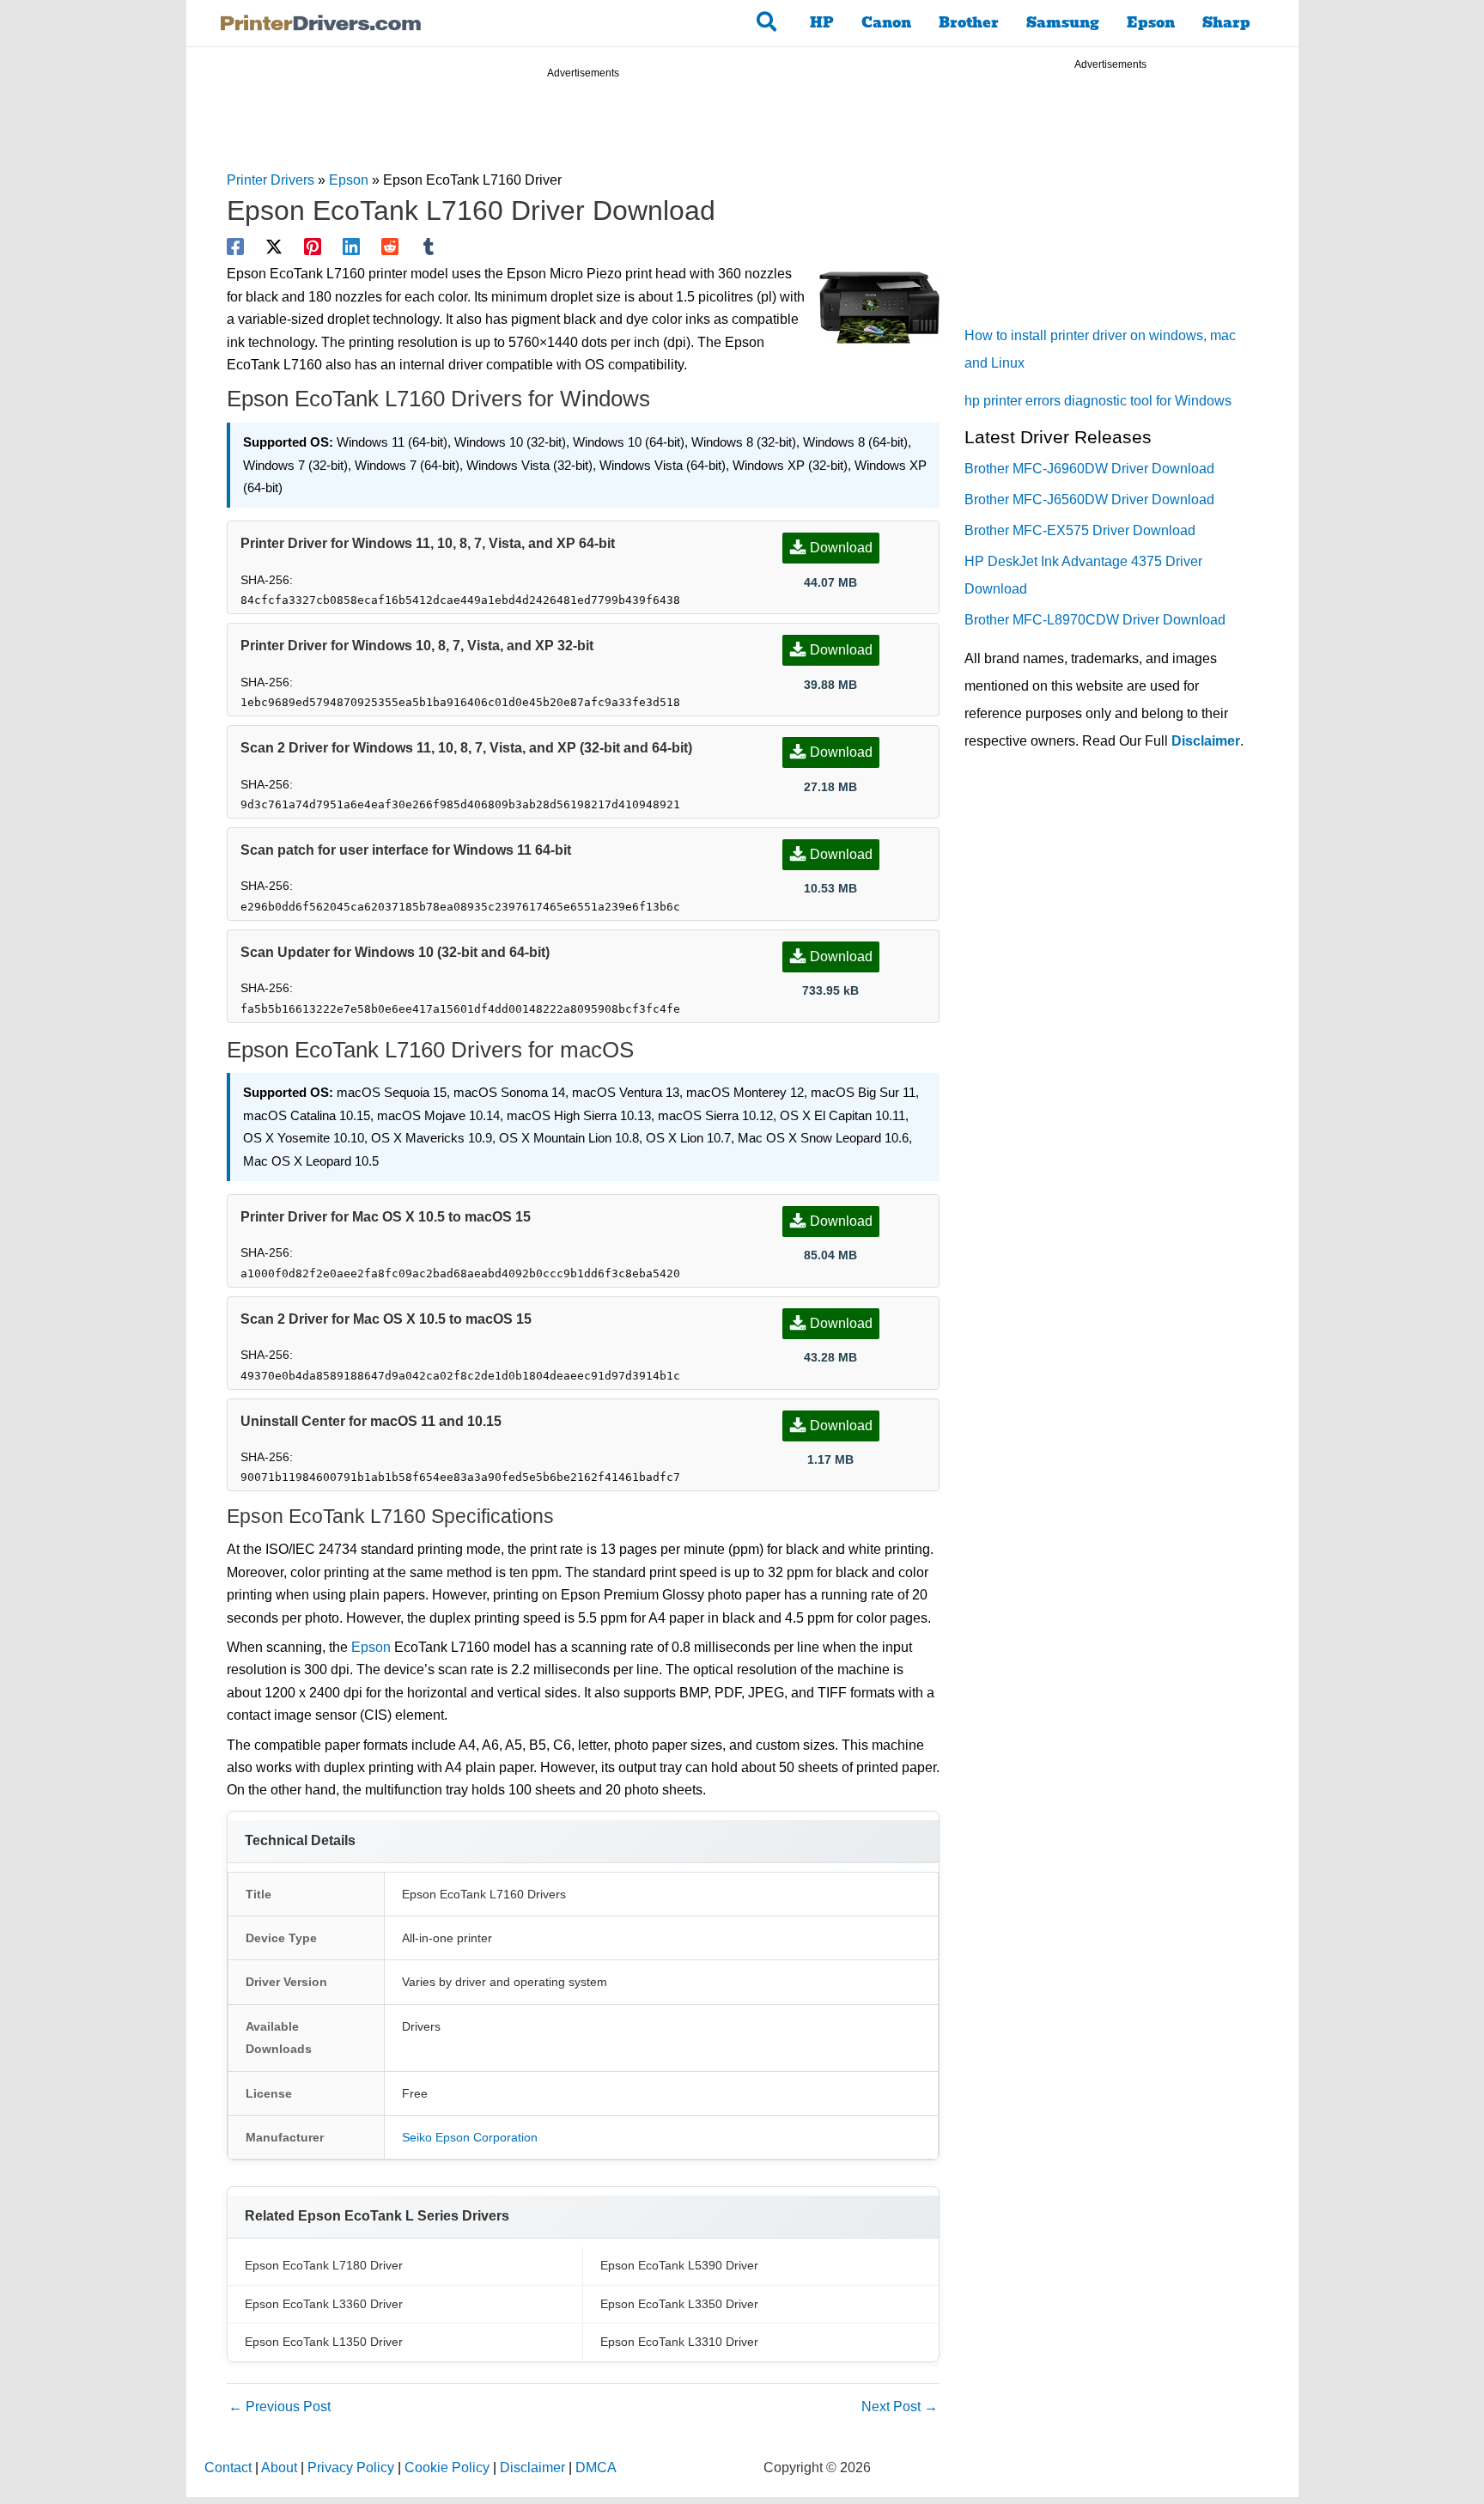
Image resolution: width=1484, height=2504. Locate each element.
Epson (1151, 23)
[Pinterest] (313, 247)
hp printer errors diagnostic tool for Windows (1098, 401)
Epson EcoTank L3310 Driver (679, 2342)
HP (822, 23)
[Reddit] (390, 247)
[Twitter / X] (274, 247)
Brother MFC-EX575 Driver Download (1080, 530)
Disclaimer (1206, 741)
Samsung (1063, 23)
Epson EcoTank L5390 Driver (679, 2265)
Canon (886, 23)
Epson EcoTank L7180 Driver (324, 2265)
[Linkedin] (351, 247)
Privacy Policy (351, 2467)
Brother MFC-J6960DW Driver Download (1089, 469)
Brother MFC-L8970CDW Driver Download (1095, 620)
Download (841, 548)
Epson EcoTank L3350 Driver (679, 2304)
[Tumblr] (429, 247)
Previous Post (280, 2407)
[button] (767, 23)
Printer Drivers (271, 180)
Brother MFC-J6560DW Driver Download (1089, 500)
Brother (969, 23)
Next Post (900, 2407)
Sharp (1226, 23)
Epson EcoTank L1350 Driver (324, 2342)
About (279, 2467)
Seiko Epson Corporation (470, 2137)
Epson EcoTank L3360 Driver (324, 2304)
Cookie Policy (447, 2467)
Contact (228, 2467)
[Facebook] (235, 247)
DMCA (596, 2467)
